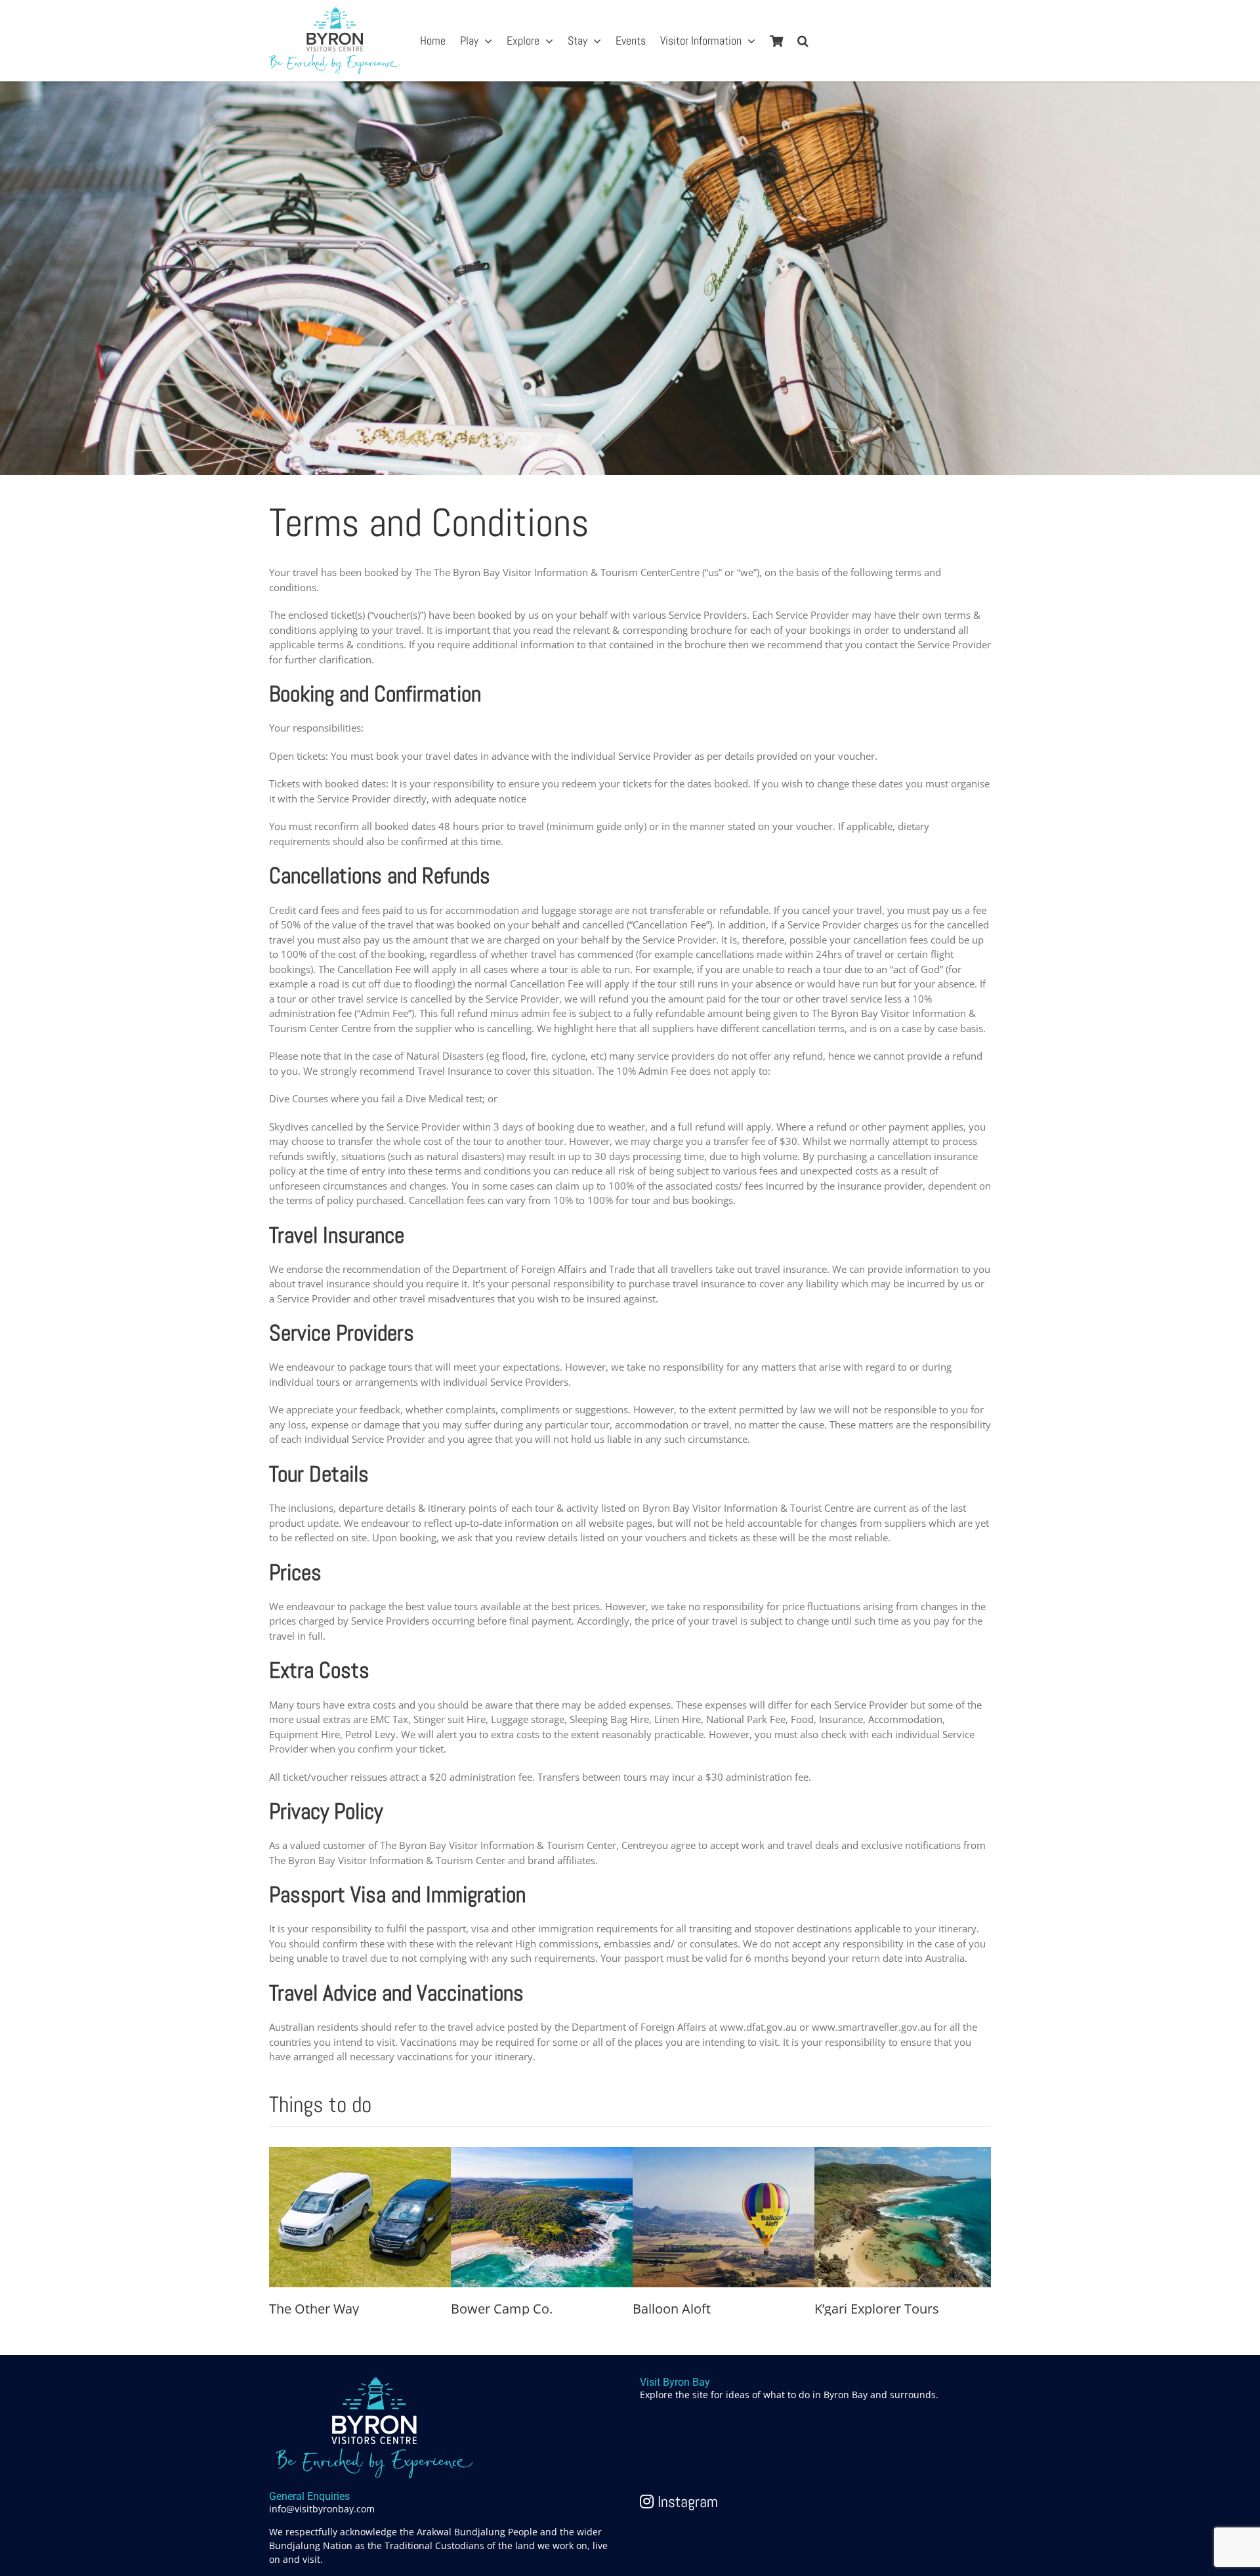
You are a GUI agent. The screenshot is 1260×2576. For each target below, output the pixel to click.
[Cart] (776, 41)
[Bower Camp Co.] (549, 2154)
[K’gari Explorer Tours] (913, 2154)
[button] (803, 41)
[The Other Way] (367, 2154)
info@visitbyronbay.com (322, 2509)
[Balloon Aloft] (731, 2154)
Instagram (686, 2502)
